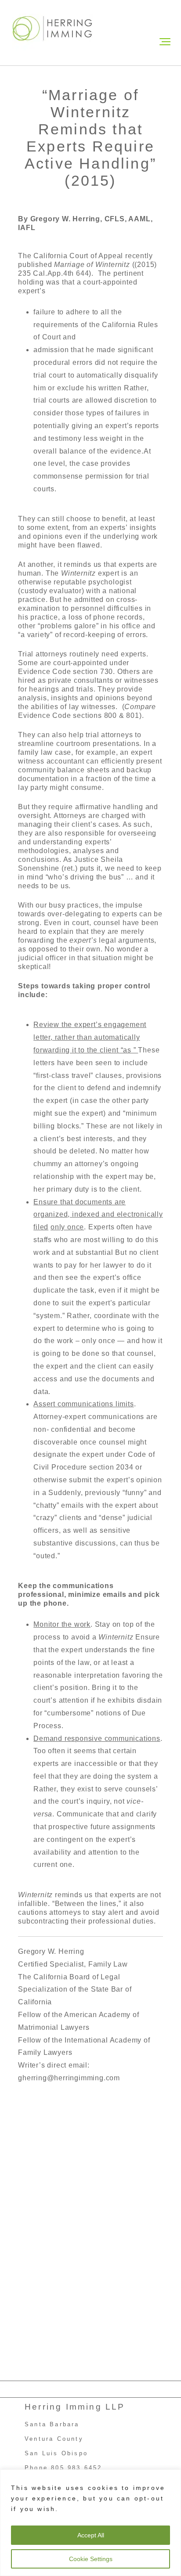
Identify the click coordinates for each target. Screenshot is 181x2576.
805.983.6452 (76, 2468)
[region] (90, 2523)
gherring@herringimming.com (69, 2078)
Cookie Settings (91, 2559)
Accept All (91, 2535)
